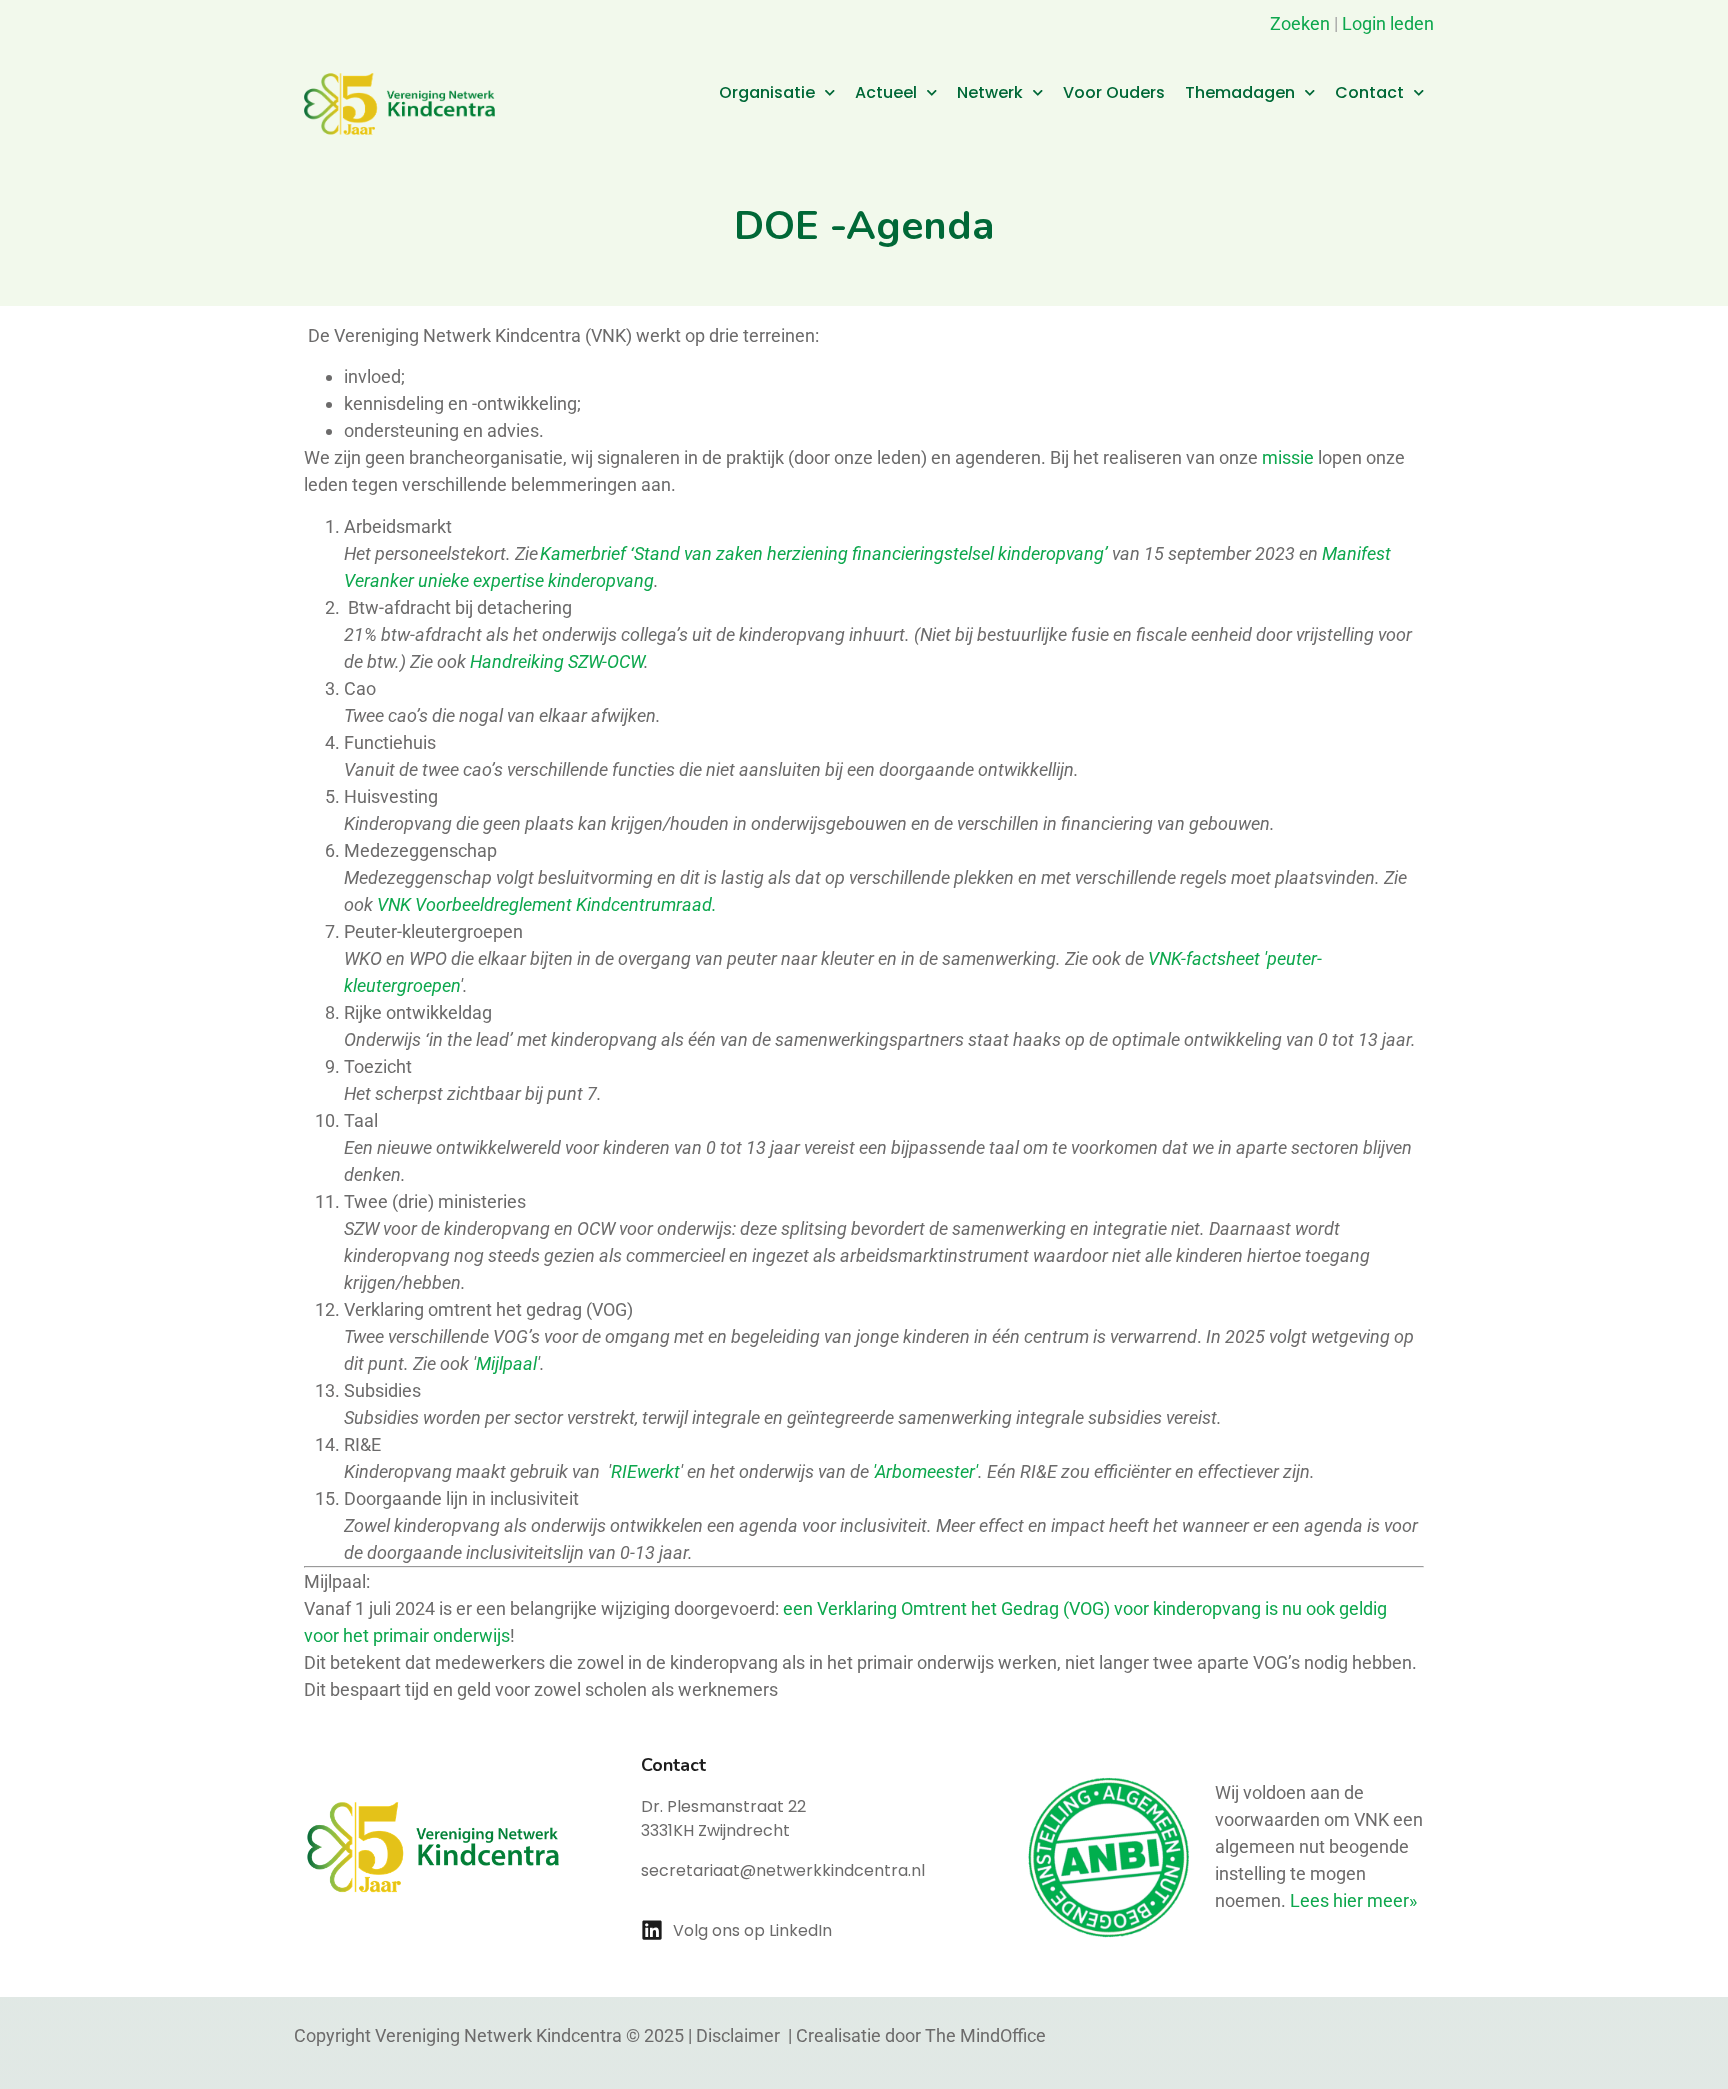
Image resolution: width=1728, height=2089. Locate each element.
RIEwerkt (645, 1471)
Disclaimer (740, 2035)
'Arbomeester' (925, 1471)
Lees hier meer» (1353, 1900)
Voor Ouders (1114, 92)
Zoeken (1298, 23)
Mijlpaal (506, 1363)
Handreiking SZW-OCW (557, 661)
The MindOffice (985, 2035)
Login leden (1388, 23)
